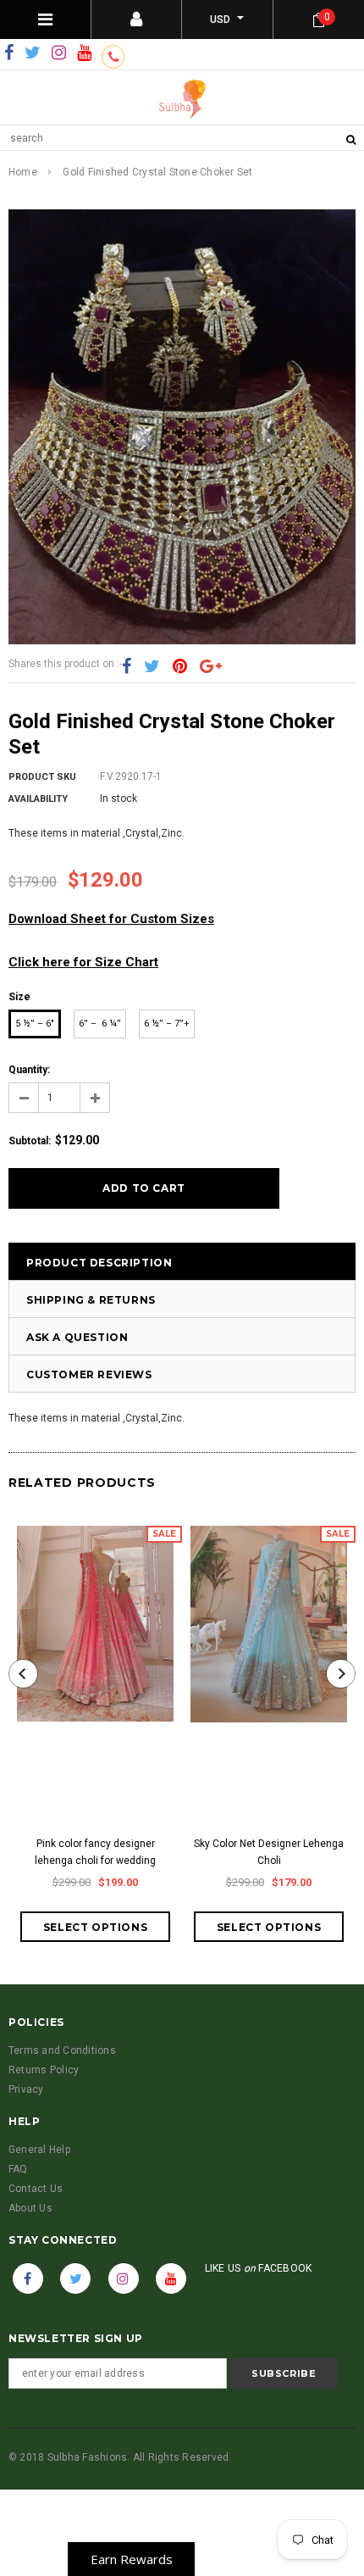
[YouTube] (84, 53)
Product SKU (42, 777)
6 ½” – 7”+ (167, 1024)
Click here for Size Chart (83, 962)
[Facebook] (9, 53)
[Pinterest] (180, 666)
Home (23, 172)
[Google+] (211, 666)
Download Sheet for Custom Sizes (111, 919)
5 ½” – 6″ (35, 1024)
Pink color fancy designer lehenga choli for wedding (95, 1852)
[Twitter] (33, 53)
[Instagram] (59, 53)
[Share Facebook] (127, 666)
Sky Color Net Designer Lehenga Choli (269, 1852)
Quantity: (29, 1070)
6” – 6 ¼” (100, 1024)
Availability (38, 799)
